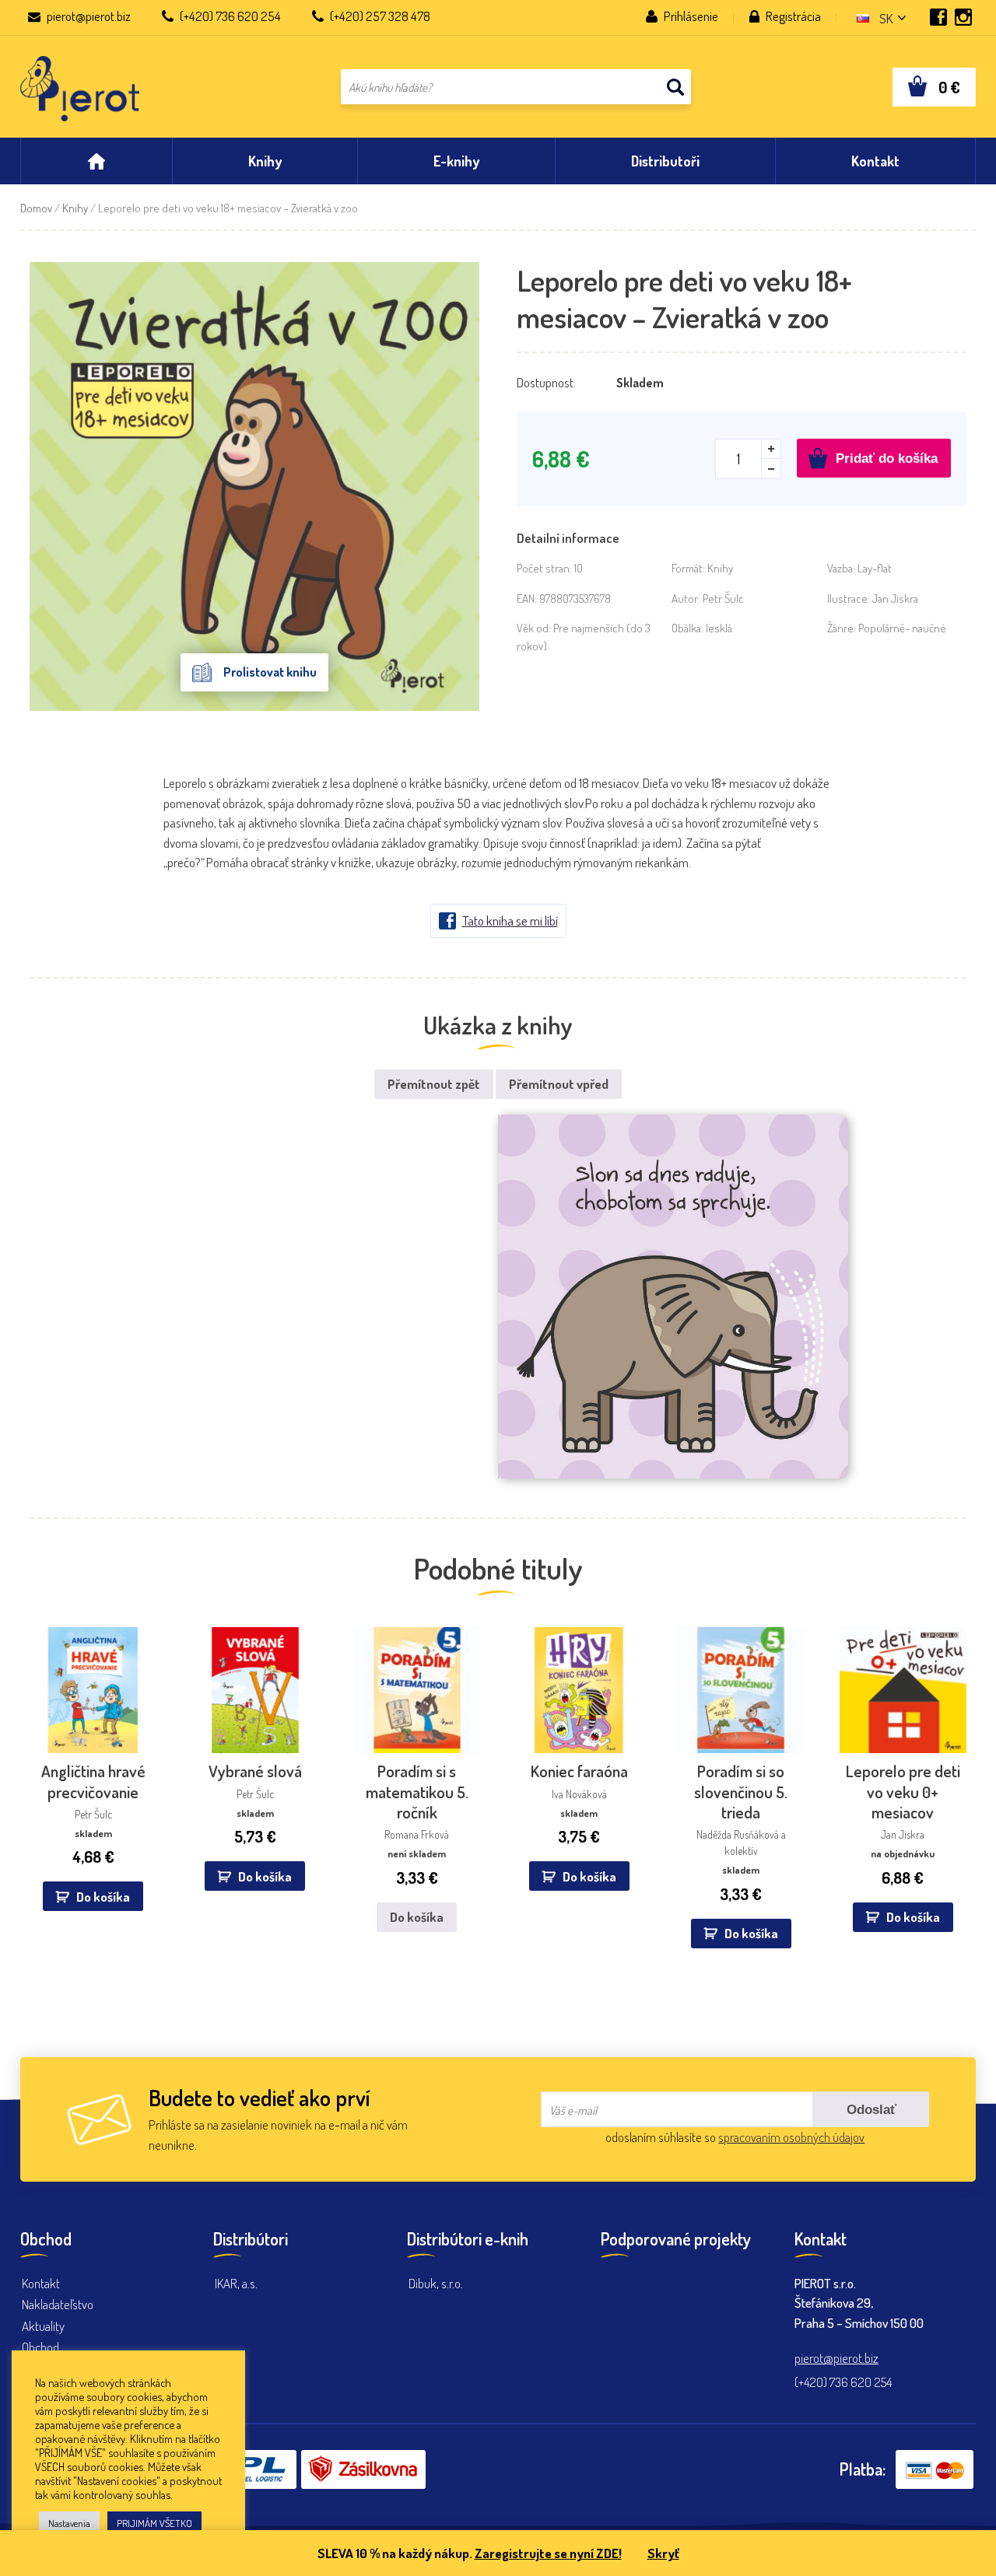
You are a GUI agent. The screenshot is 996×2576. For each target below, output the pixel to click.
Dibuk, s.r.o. (436, 2283)
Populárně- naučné (902, 628)
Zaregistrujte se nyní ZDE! (548, 2553)
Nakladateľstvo (58, 2304)
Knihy (75, 208)
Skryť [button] (663, 2553)
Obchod (40, 2347)
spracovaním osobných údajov (791, 2137)
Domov (36, 208)
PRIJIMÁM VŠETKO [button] (154, 2523)
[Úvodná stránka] (96, 161)
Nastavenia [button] (69, 2523)
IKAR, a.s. (236, 2283)
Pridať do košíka (887, 458)
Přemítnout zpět (434, 1084)
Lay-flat (875, 568)
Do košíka (417, 1917)
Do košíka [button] (103, 1897)
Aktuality (43, 2326)
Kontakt (41, 2283)
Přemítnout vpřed (559, 1084)
